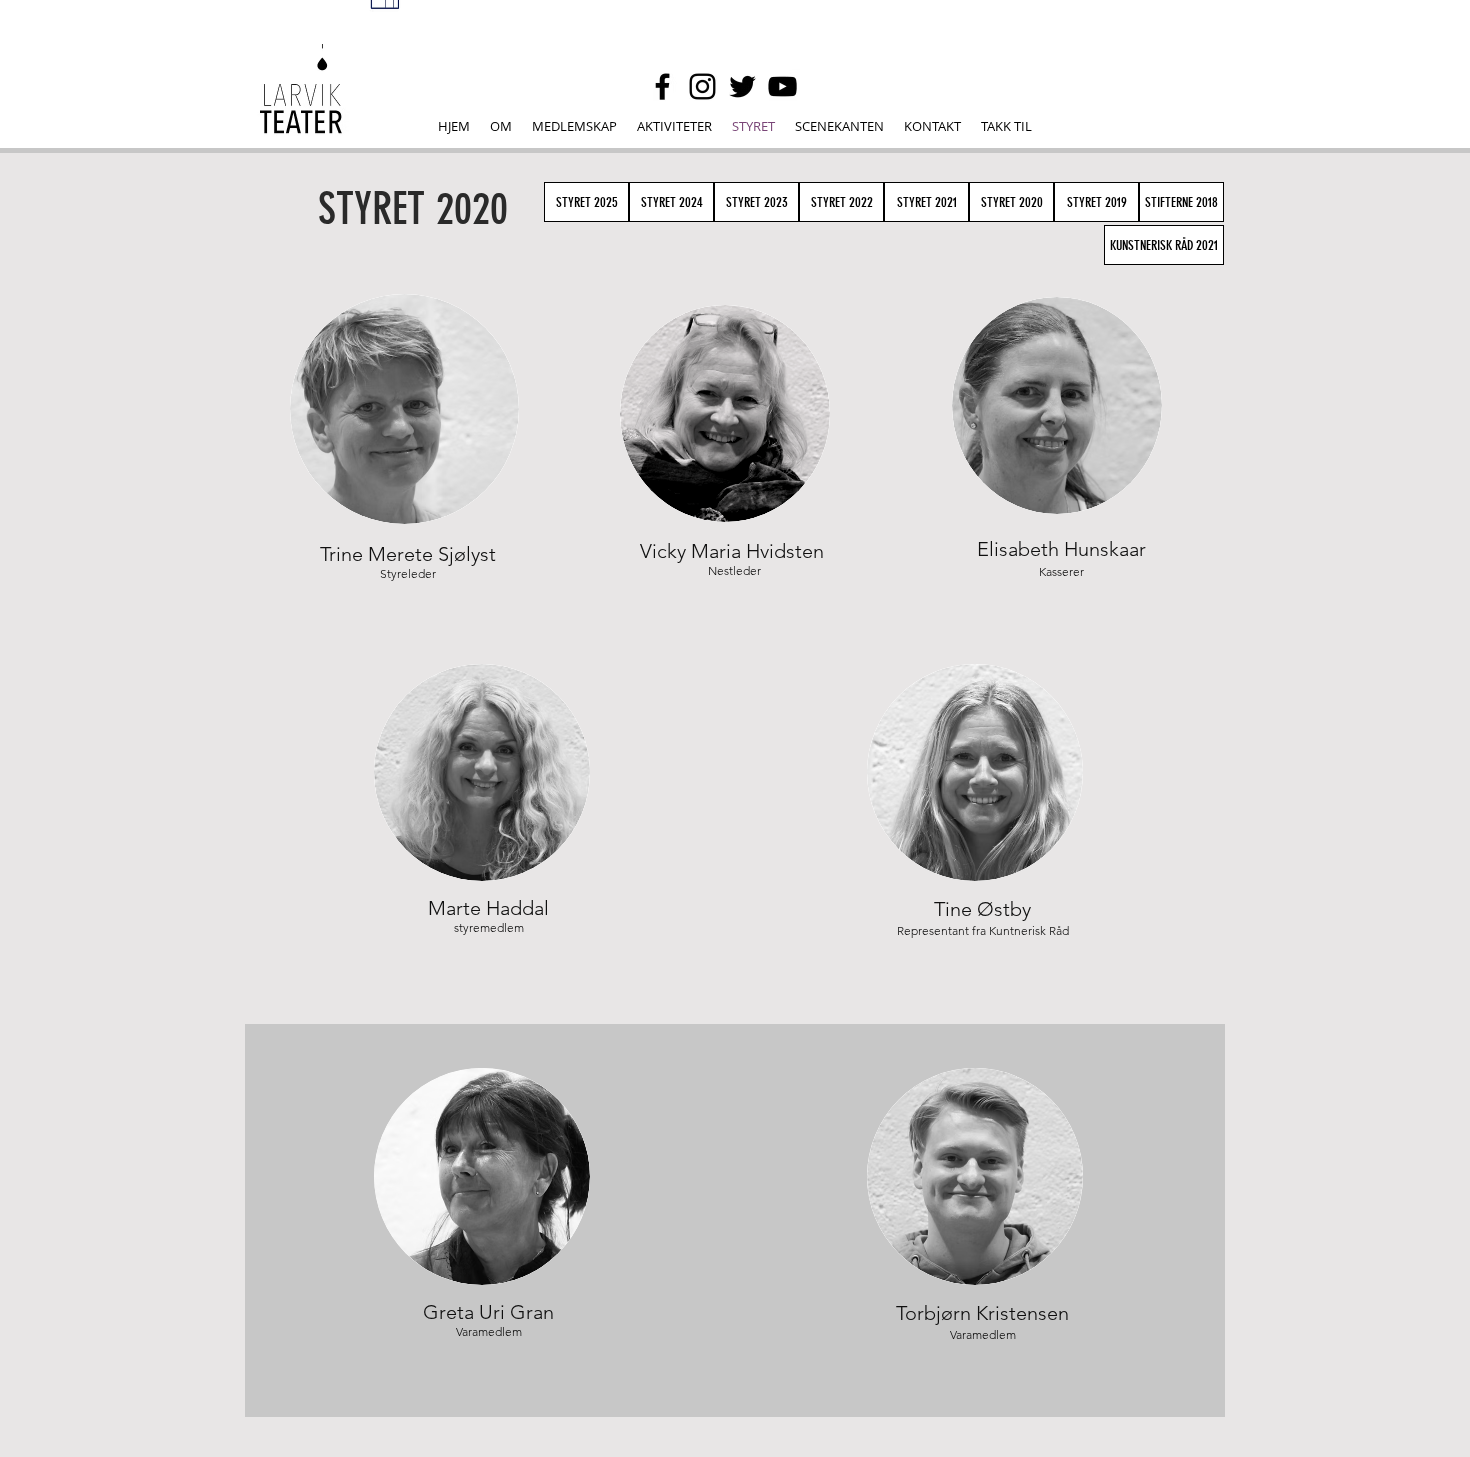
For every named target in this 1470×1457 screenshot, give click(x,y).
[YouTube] (782, 86)
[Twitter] (742, 86)
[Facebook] (662, 86)
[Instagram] (702, 86)
